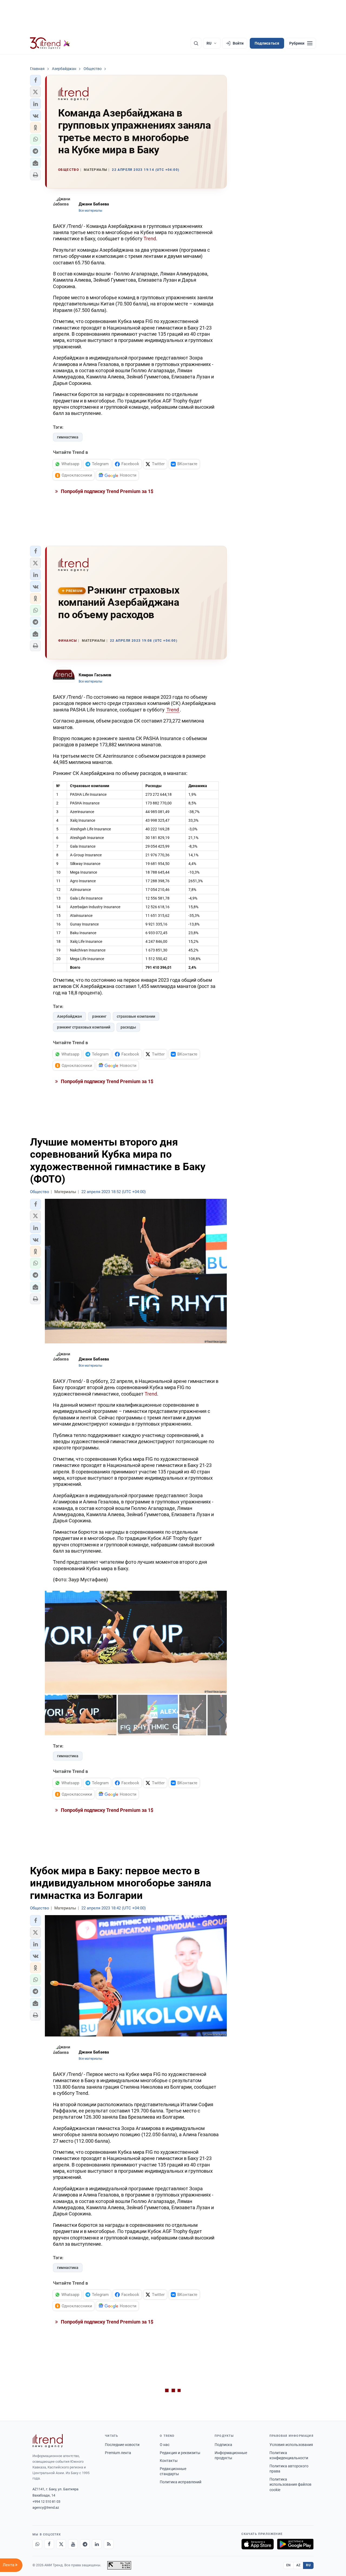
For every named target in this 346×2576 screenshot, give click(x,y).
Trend (150, 239)
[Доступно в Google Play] (295, 2544)
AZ (298, 2565)
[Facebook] (49, 2544)
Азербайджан (69, 1016)
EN (288, 2565)
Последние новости (122, 2445)
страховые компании (136, 1016)
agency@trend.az (46, 2507)
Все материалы (90, 211)
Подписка (223, 2445)
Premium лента (118, 2453)
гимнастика (68, 437)
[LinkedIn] (97, 2544)
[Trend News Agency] (48, 2441)
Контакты (169, 2461)
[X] (61, 2544)
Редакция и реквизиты (180, 2453)
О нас (165, 2445)
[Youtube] (73, 2544)
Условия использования (291, 2445)
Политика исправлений (181, 2482)
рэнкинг (99, 1016)
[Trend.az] (50, 43)
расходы (128, 1027)
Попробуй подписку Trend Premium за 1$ (107, 491)
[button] (35, 80)
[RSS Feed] (109, 2544)
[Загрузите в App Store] (258, 2544)
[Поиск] (196, 43)
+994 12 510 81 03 (46, 2502)
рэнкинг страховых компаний (84, 1027)
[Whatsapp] (37, 2544)
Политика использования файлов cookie (290, 2485)
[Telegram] (85, 2544)
